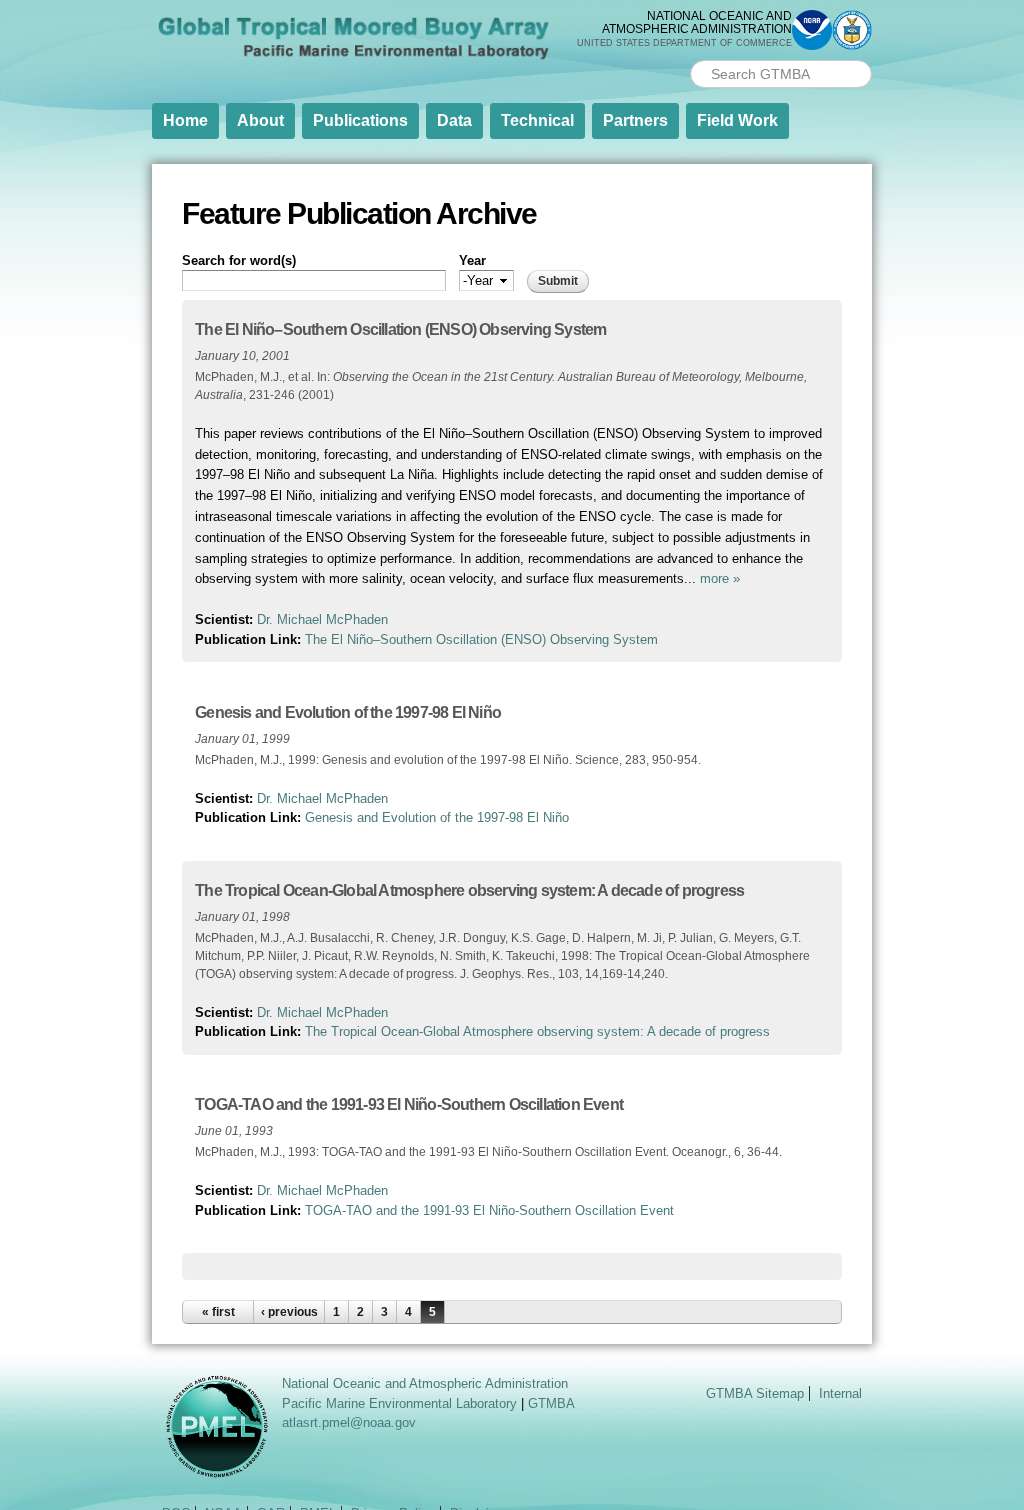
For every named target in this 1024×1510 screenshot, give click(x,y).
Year (472, 260)
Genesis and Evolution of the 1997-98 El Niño (348, 712)
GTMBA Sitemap (755, 1393)
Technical (537, 120)
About (260, 120)
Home (185, 120)
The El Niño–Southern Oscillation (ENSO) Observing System (400, 329)
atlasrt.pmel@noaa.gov (349, 1422)
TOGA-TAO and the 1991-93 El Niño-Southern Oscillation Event (409, 1104)
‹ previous (289, 1312)
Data (454, 120)
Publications (360, 120)
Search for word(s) (239, 260)
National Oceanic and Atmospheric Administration (425, 1383)
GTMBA (551, 1403)
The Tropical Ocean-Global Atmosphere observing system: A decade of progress (469, 890)
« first (218, 1312)
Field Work (737, 120)
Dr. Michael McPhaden (322, 619)
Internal (840, 1393)
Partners (635, 120)
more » (720, 578)
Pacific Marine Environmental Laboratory (399, 1403)
